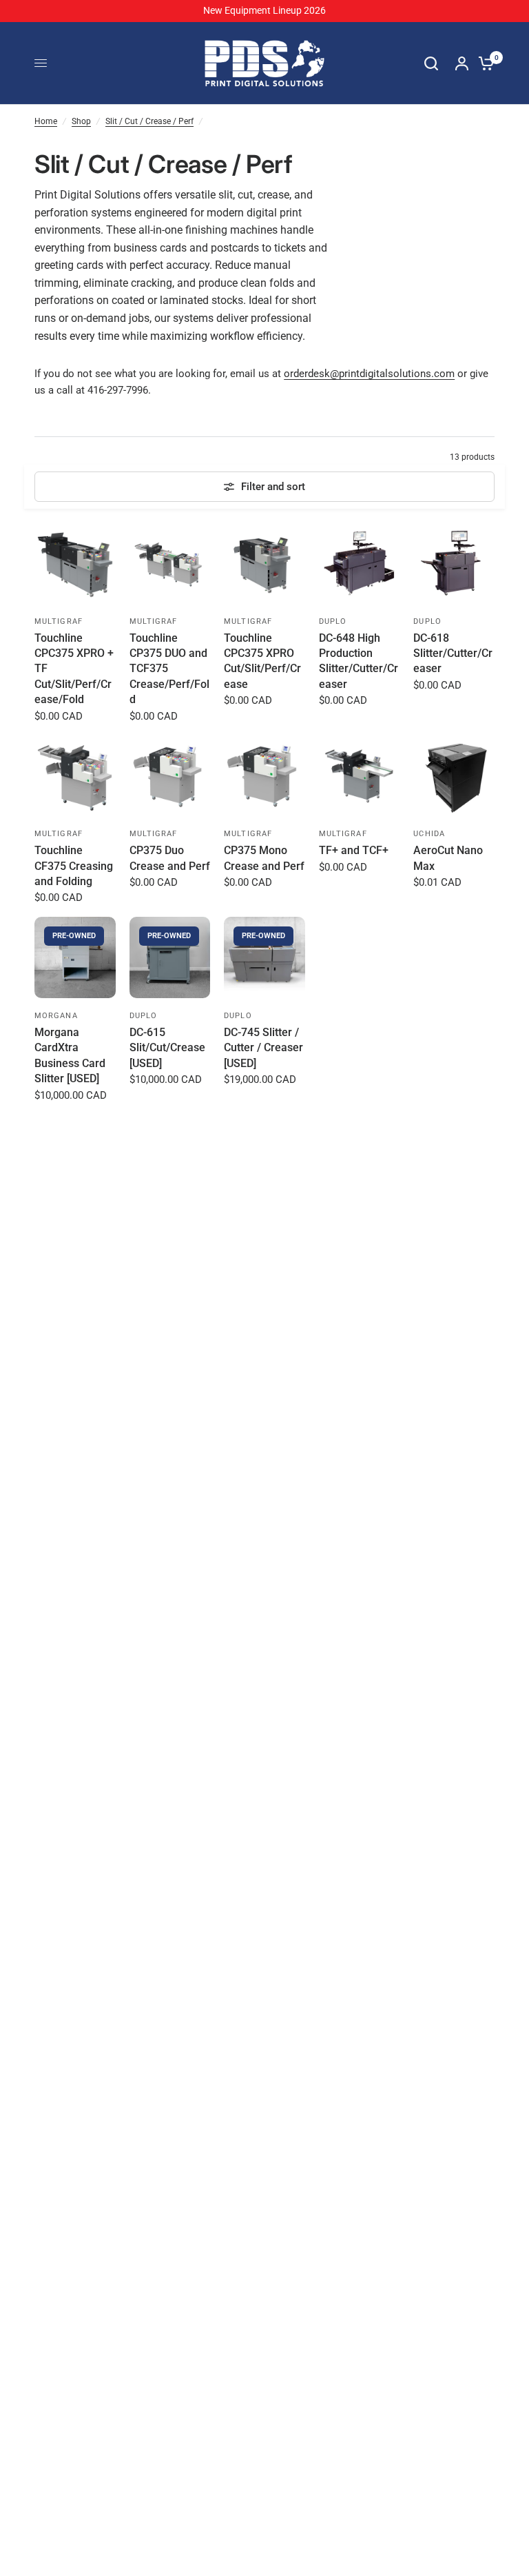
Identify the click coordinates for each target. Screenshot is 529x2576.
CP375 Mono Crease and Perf (264, 858)
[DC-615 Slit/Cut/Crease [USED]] (170, 957)
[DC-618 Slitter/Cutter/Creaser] (454, 563)
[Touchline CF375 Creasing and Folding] (75, 776)
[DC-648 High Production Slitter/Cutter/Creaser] (360, 563)
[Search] (431, 63)
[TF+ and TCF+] (360, 776)
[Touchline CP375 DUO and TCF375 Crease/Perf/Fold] (170, 563)
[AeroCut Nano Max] (454, 776)
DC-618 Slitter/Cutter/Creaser (453, 653)
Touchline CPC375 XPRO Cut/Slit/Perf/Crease (262, 661)
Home (46, 121)
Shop (81, 121)
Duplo (333, 621)
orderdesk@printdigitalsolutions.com (369, 374)
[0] (483, 63)
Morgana (56, 1016)
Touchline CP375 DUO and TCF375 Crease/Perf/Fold (169, 669)
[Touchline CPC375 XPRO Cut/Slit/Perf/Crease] (264, 563)
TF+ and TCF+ (354, 850)
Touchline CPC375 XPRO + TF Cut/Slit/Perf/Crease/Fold (74, 669)
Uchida (429, 834)
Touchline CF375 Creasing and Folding (74, 866)
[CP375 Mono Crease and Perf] (264, 776)
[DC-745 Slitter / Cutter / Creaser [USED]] (264, 957)
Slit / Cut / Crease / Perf (149, 121)
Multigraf (59, 621)
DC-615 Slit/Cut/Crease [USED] (167, 1048)
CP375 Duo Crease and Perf (170, 858)
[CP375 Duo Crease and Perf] (170, 776)
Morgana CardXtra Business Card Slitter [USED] (70, 1055)
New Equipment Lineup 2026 (264, 10)
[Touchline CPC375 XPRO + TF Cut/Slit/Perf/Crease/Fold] (75, 563)
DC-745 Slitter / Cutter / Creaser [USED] (263, 1048)
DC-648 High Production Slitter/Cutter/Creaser (359, 661)
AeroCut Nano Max (448, 858)
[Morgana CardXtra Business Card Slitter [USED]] (75, 957)
